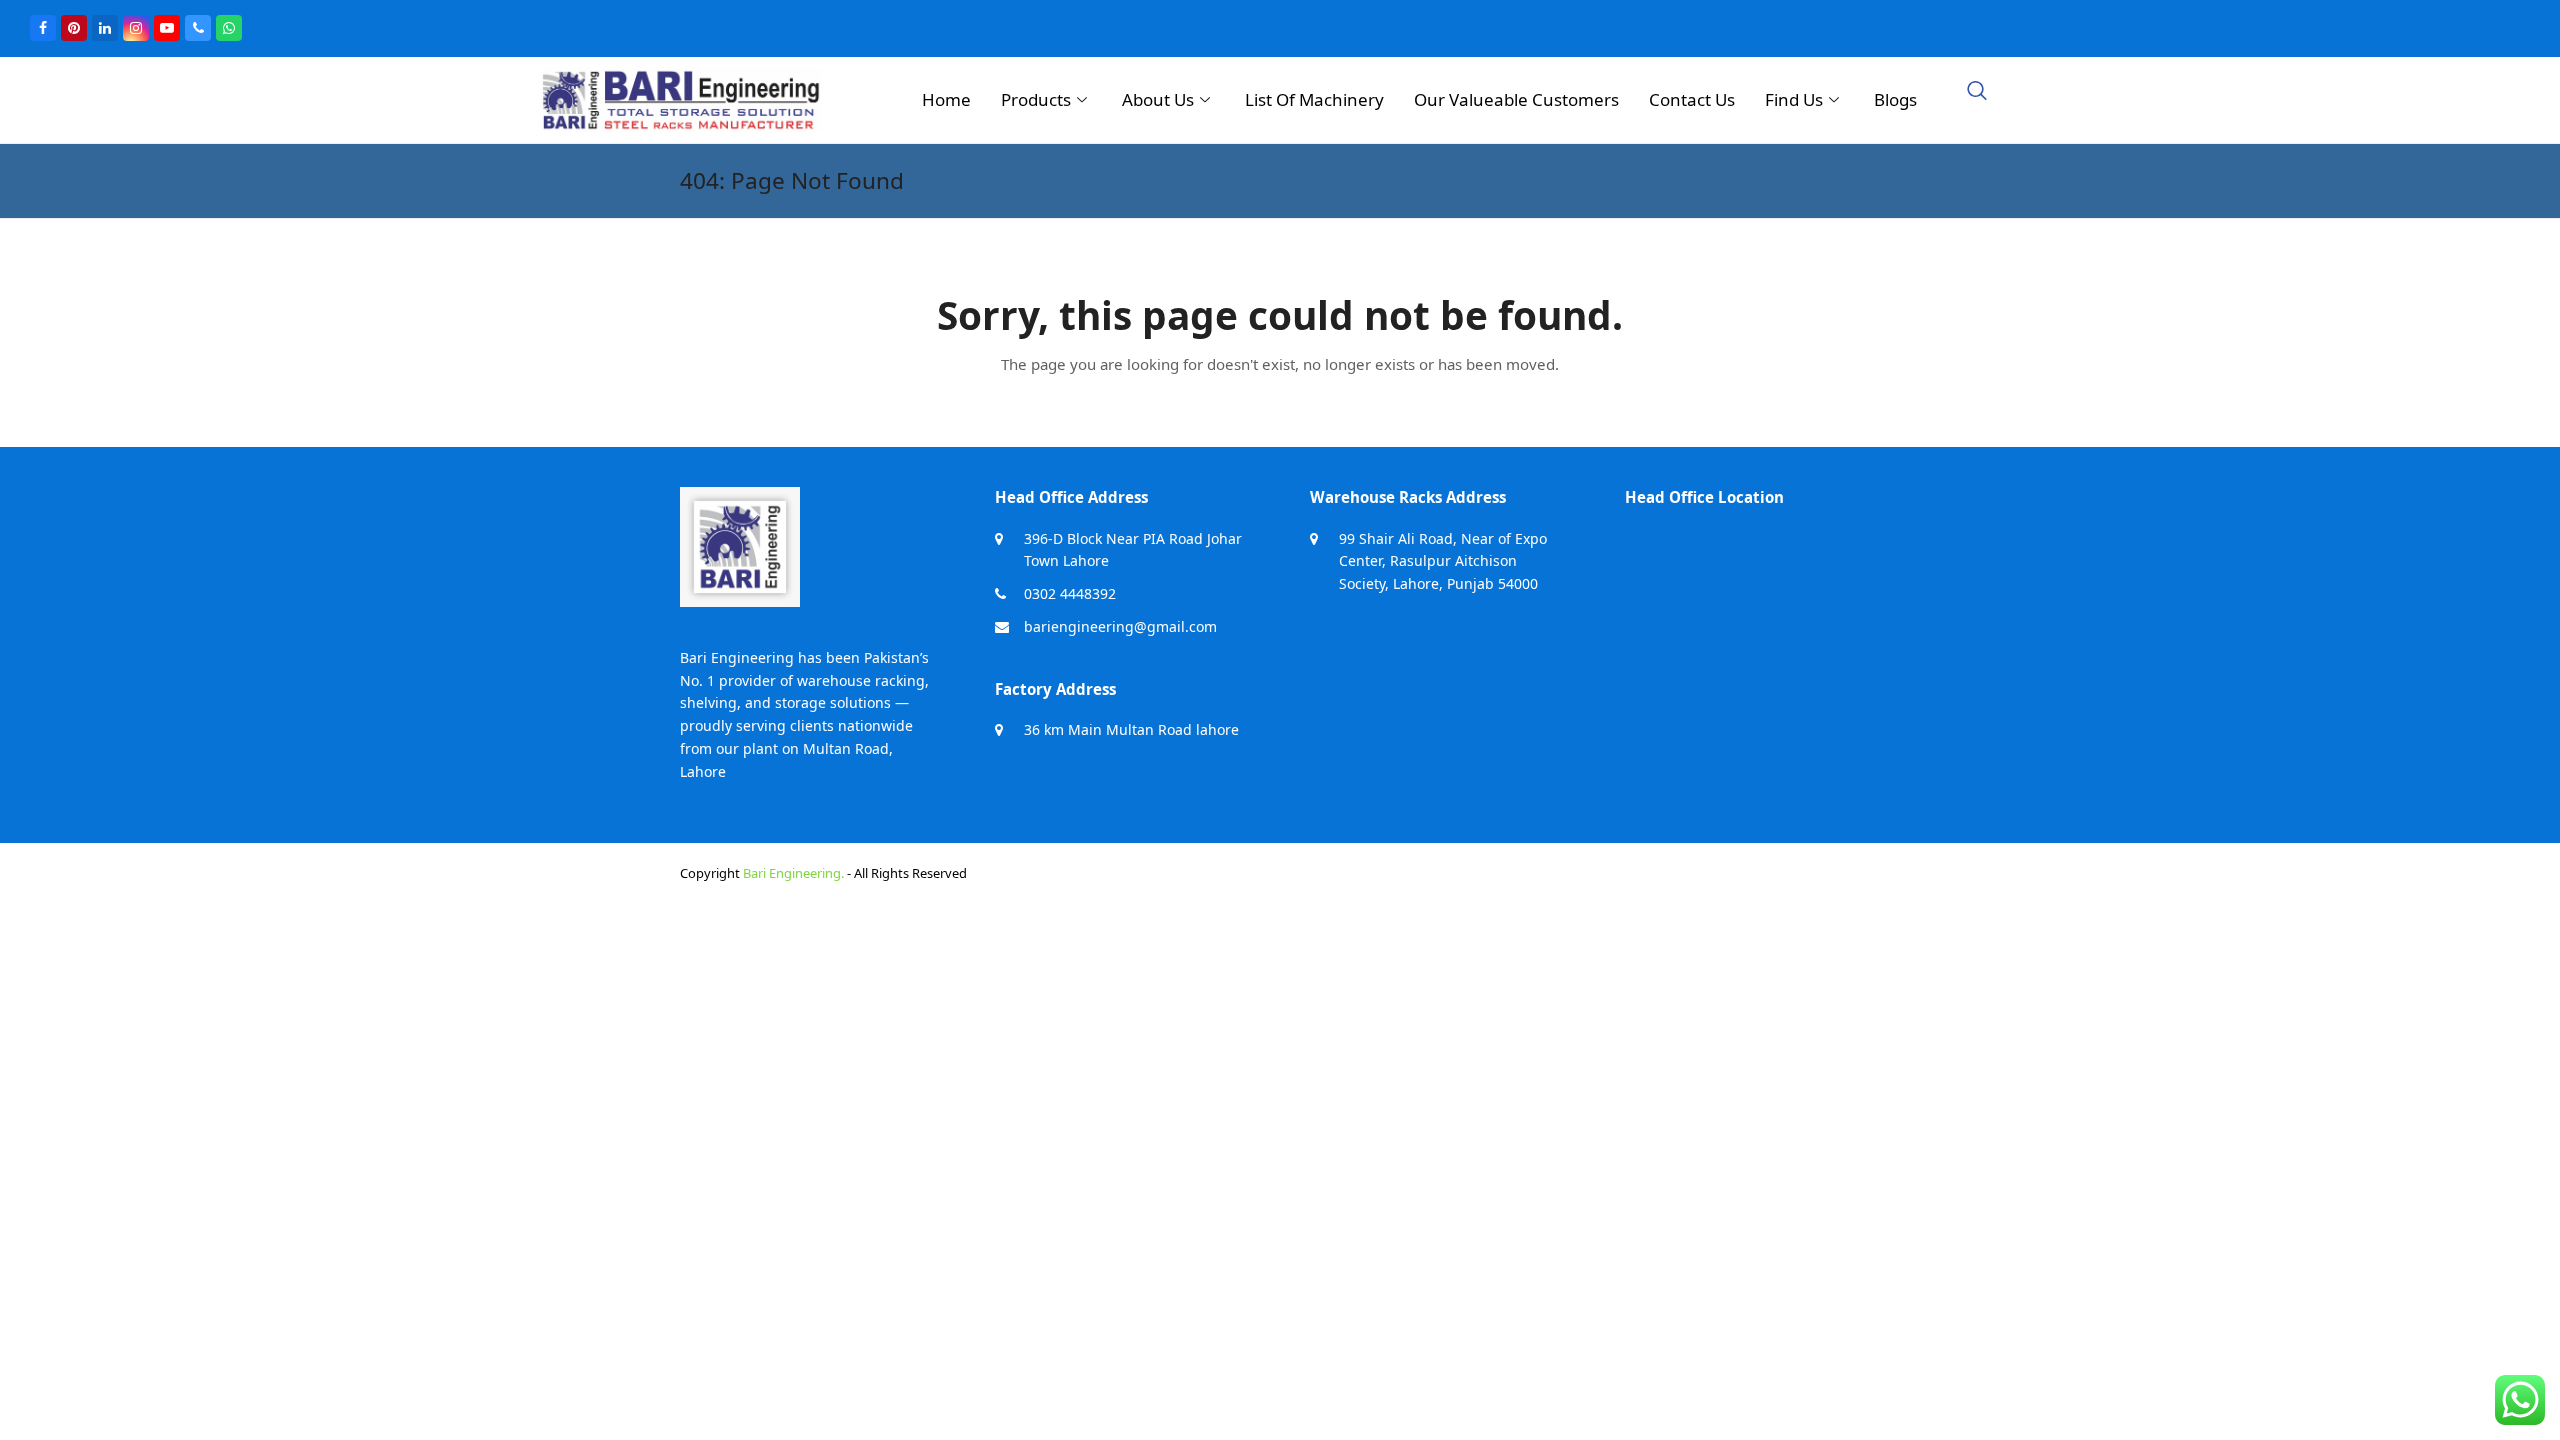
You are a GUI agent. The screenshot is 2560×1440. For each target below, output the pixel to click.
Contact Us (1692, 99)
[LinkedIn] (105, 28)
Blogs (1895, 99)
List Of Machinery (1314, 99)
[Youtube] (167, 28)
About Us (1158, 99)
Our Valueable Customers (1516, 99)
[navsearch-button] (1977, 92)
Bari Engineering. (793, 873)
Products (1036, 99)
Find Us (1794, 99)
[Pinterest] (74, 28)
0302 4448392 (1070, 593)
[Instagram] (136, 28)
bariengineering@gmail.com (1120, 626)
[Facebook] (43, 28)
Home (946, 99)
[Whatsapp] (229, 28)
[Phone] (198, 28)
